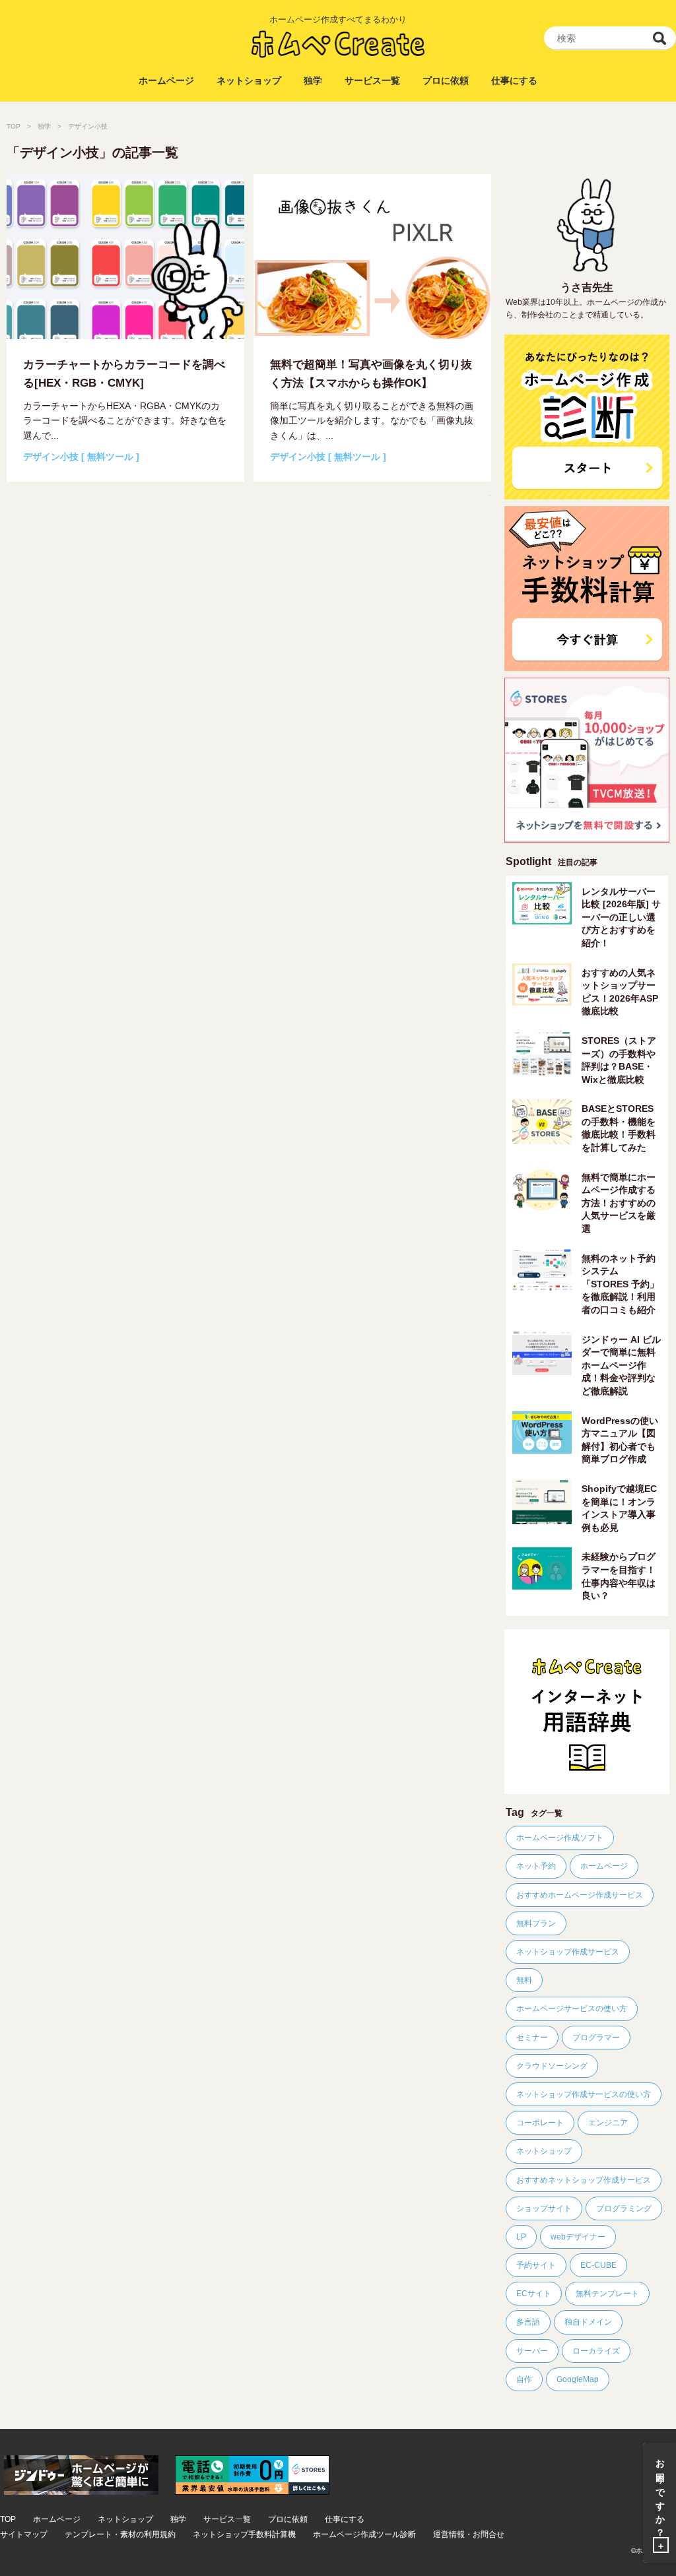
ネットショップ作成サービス (568, 1952)
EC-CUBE (598, 2265)
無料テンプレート (607, 2294)
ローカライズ (596, 2351)
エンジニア (608, 2123)
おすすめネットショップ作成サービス (584, 2180)
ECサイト (534, 2294)
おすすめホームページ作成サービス (580, 1895)
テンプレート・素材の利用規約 (120, 2535)
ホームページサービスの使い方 (572, 2009)
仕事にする (514, 80)
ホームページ (166, 80)
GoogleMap (578, 2379)
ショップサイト (544, 2208)
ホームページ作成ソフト (560, 1838)
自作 (524, 2379)
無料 (524, 1980)
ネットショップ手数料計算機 (244, 2535)
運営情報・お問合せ (469, 2535)
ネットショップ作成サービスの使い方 (584, 2094)
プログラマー (596, 2038)
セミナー (532, 2038)
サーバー (532, 2351)
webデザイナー (578, 2237)
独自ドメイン (588, 2322)
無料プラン (536, 1923)
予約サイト (536, 2265)
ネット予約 (536, 1866)
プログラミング (624, 2208)
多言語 (528, 2322)
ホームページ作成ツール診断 (364, 2535)
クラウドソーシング (552, 2066)
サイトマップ (24, 2535)
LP (521, 2237)
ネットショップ (249, 80)
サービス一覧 (372, 80)
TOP (14, 126)
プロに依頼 (446, 80)
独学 (313, 80)
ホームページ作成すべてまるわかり (338, 19)
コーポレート (540, 2123)
